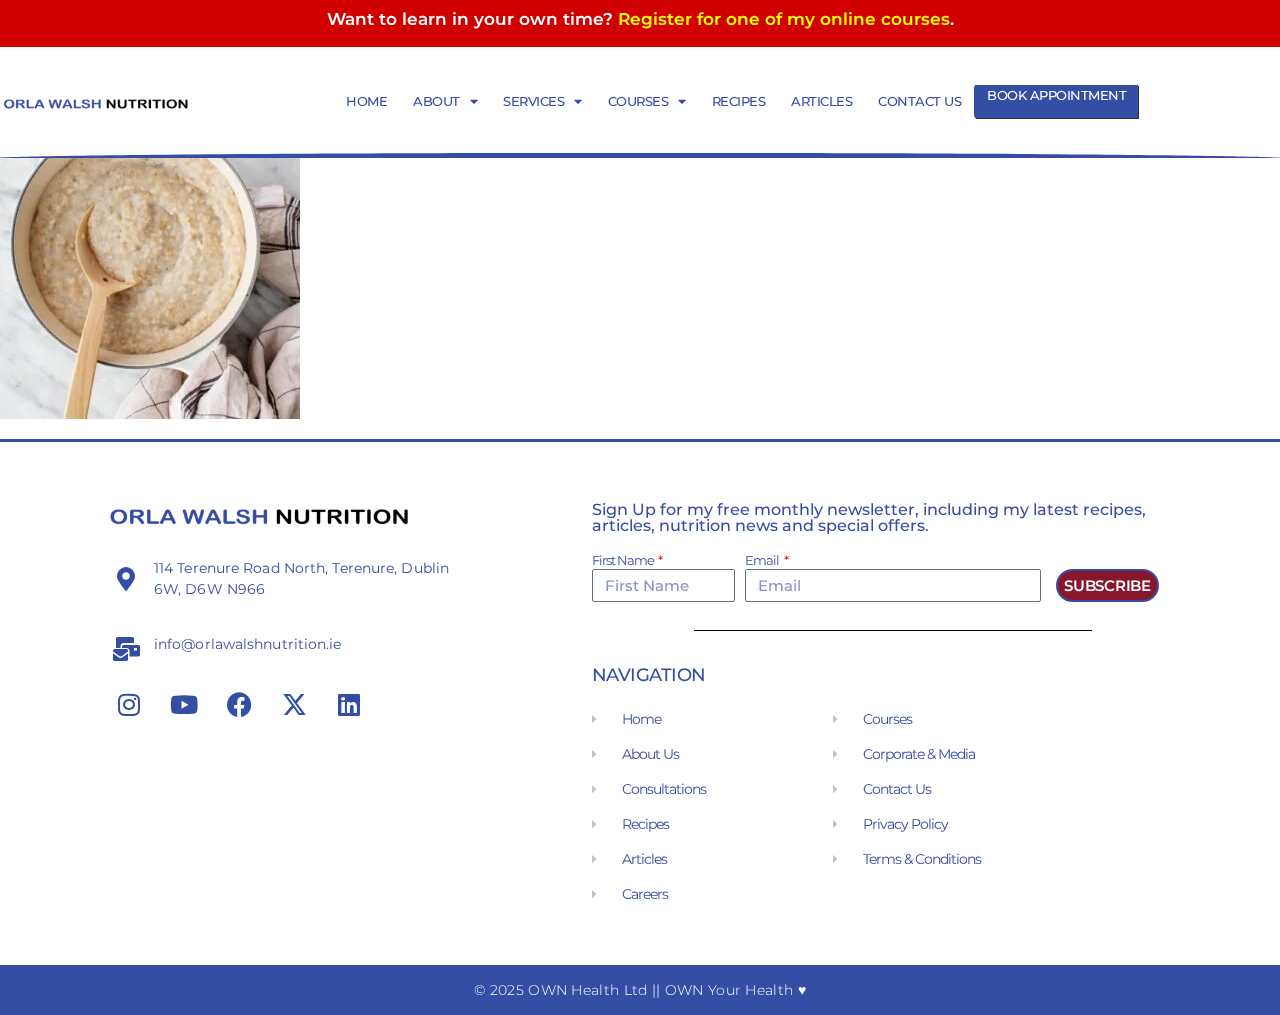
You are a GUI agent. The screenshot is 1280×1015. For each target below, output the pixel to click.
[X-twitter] (294, 705)
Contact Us (919, 101)
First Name (624, 561)
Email (763, 561)
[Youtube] (184, 705)
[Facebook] (239, 705)
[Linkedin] (349, 705)
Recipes (739, 101)
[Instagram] (129, 705)
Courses (638, 101)
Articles (821, 101)
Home (366, 101)
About (436, 101)
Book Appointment (1056, 95)
